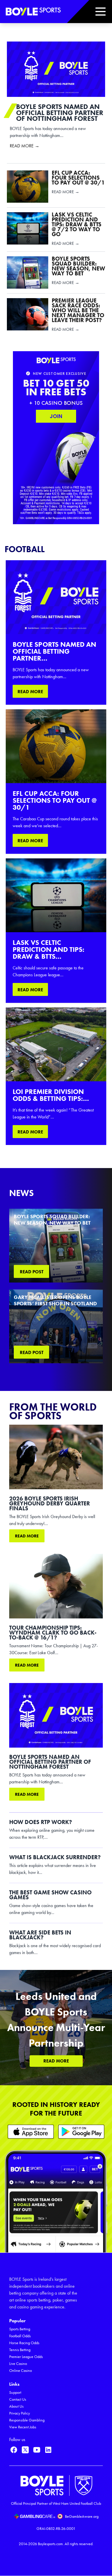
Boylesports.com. (51, 2544)
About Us (16, 2406)
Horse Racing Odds (24, 2343)
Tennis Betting (20, 2350)
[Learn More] (31, 2132)
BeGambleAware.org (82, 2516)
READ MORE (30, 692)
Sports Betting (20, 2329)
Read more (27, 1536)
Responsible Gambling (27, 2420)
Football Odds (20, 2336)
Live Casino (18, 2364)
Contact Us (18, 2399)
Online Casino (21, 2371)
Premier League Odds (26, 2357)
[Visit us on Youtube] (37, 2450)
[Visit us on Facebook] (14, 2450)
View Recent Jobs (23, 2427)
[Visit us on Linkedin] (48, 2450)
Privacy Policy (20, 2413)
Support (15, 2392)
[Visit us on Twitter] (25, 2450)
